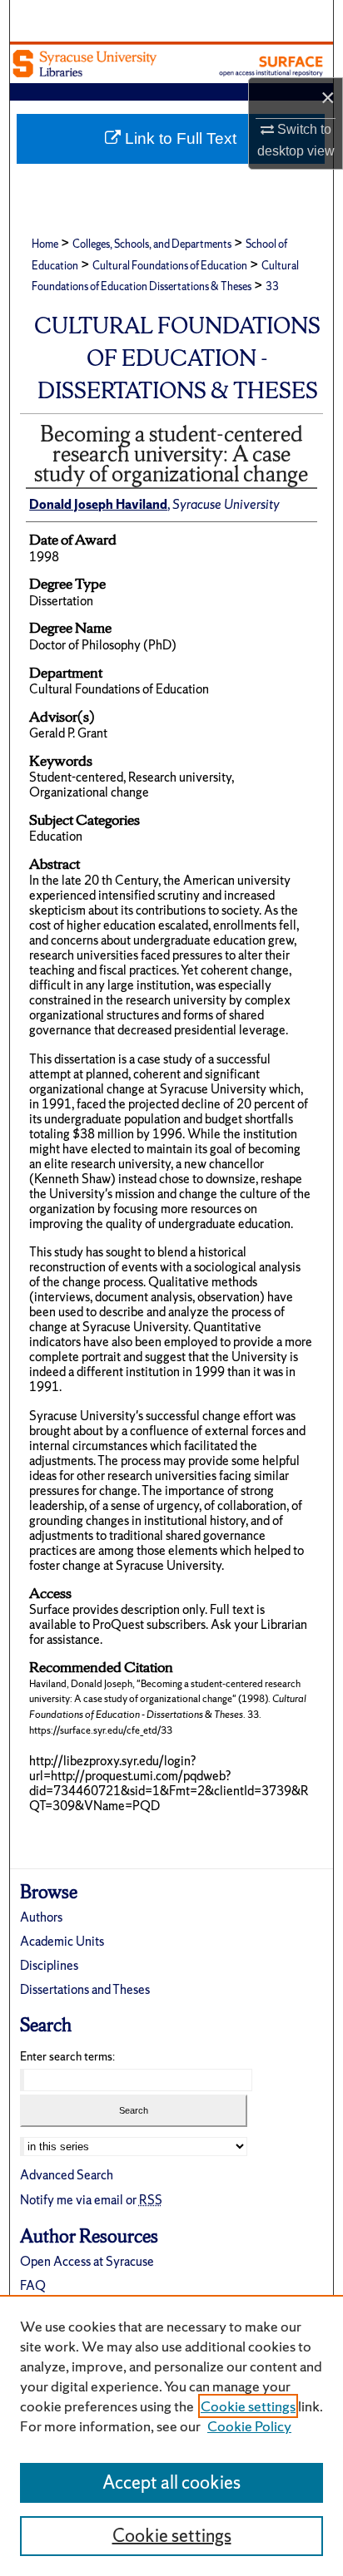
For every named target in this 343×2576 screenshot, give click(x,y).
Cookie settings (248, 2406)
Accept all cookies (171, 2482)
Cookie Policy (249, 2426)
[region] (171, 2435)
